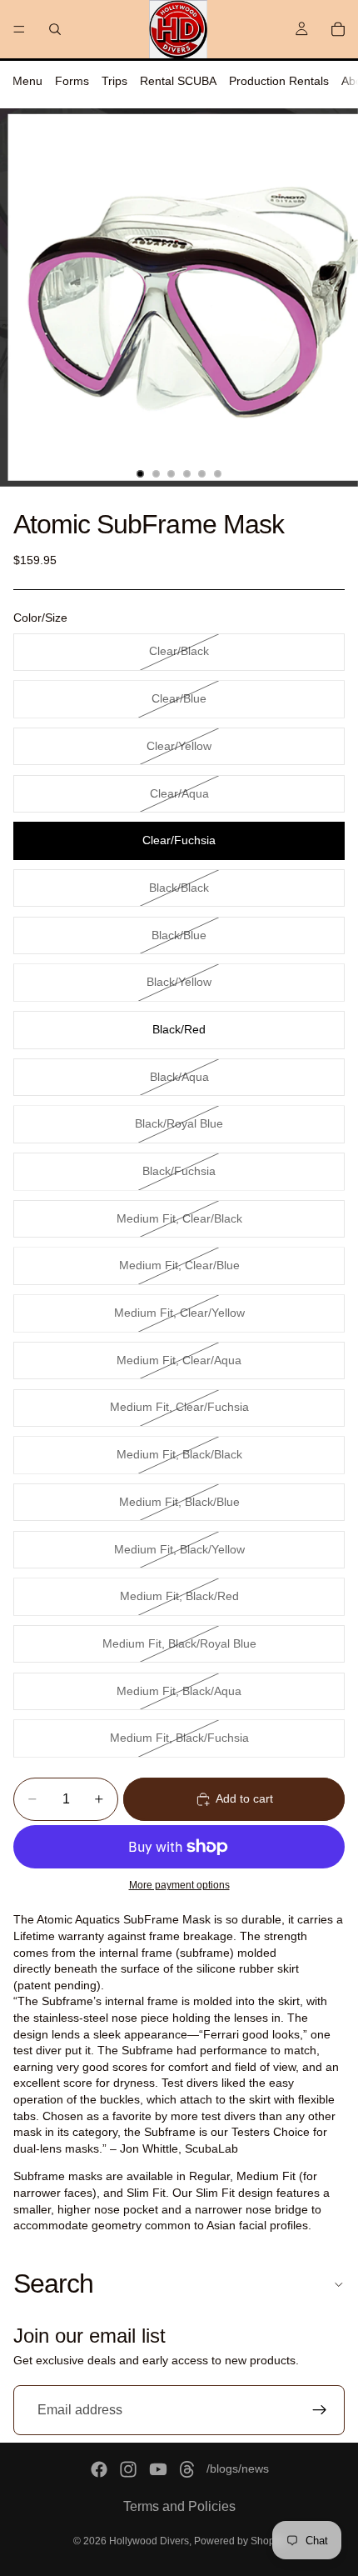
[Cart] (338, 29)
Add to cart (244, 1798)
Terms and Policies (179, 2506)
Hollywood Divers (149, 2541)
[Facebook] (99, 2469)
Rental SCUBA (178, 81)
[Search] (55, 29)
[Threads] (187, 2469)
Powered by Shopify (239, 2541)
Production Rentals (279, 81)
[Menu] (19, 29)
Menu (27, 81)
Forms (72, 81)
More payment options (179, 1885)
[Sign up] (320, 2410)
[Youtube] (158, 2469)
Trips (114, 81)
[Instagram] (128, 2469)
